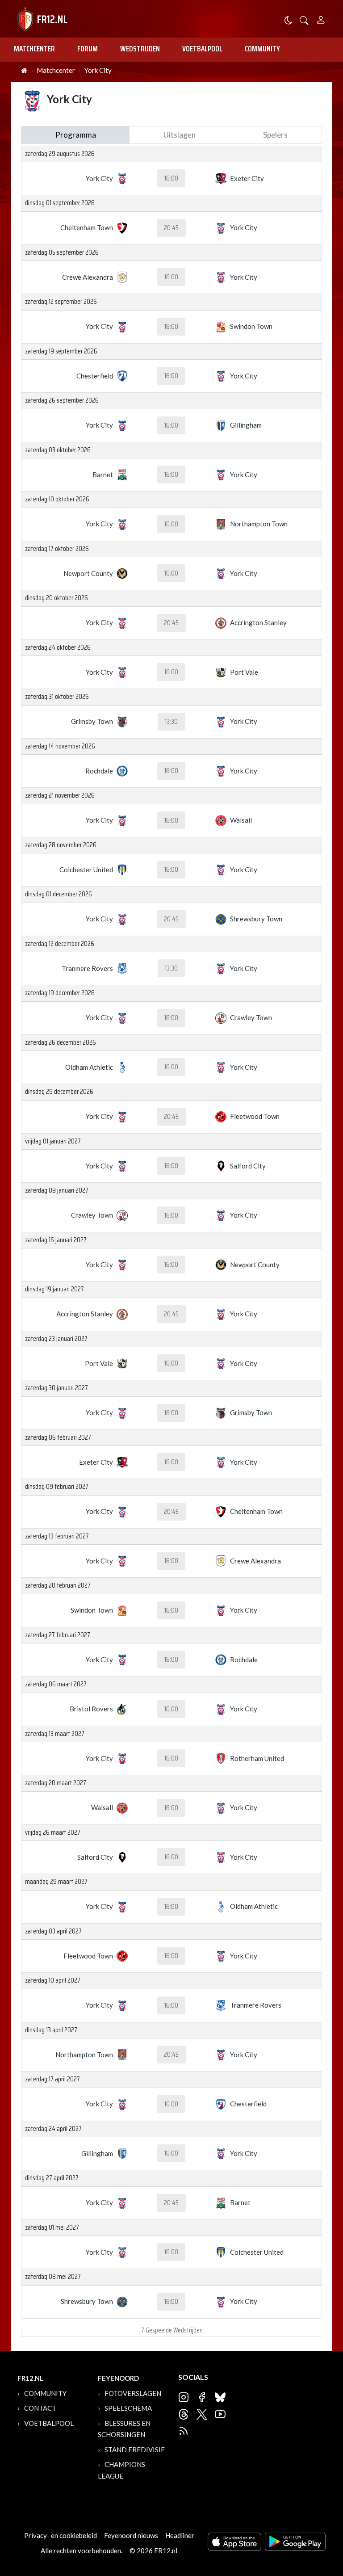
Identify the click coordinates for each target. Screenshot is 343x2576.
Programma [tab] (76, 135)
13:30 (171, 722)
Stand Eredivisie (135, 2450)
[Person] (321, 19)
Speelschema (128, 2408)
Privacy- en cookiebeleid (61, 2535)
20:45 (171, 228)
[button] (304, 19)
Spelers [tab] (275, 135)
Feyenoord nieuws (131, 2535)
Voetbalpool (202, 49)
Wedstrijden (140, 49)
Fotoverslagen (133, 2393)
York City (98, 70)
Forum (88, 49)
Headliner (180, 2535)
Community (262, 49)
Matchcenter (34, 49)
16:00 (171, 178)
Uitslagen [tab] (180, 135)
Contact (40, 2408)
